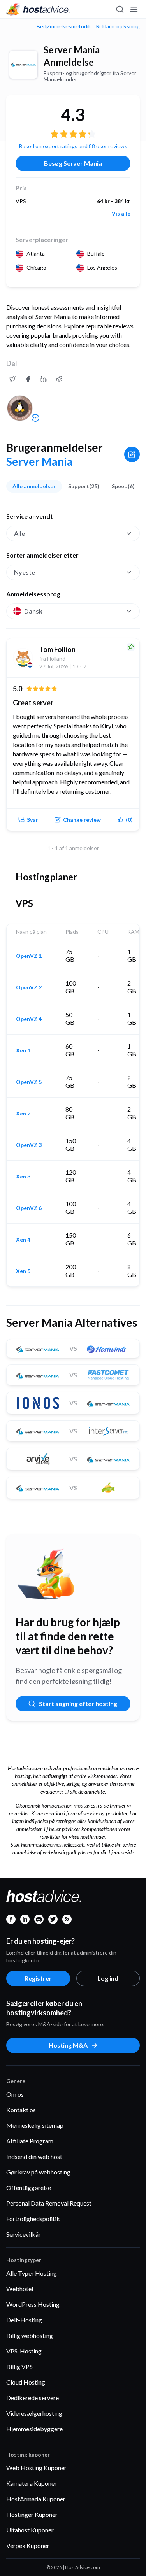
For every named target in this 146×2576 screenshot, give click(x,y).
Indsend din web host (34, 2156)
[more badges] (35, 418)
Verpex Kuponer (28, 2545)
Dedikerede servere (33, 2398)
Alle (19, 533)
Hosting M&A (68, 2045)
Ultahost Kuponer (30, 2530)
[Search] (120, 9)
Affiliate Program (30, 2141)
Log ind (108, 1978)
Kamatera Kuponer (32, 2483)
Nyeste (25, 572)
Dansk (33, 611)
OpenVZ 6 (29, 1208)
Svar (33, 820)
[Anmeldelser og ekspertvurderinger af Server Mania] (12, 379)
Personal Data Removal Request (49, 2203)
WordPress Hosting (33, 2304)
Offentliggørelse (29, 2188)
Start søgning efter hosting (78, 1704)
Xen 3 (23, 1177)
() (129, 820)
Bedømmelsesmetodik (64, 26)
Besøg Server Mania (73, 163)
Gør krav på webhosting (38, 2172)
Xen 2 (23, 1114)
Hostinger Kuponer (32, 2514)
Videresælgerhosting (34, 2413)
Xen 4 (23, 1240)
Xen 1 (23, 1050)
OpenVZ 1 (29, 956)
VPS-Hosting (24, 2351)
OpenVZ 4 (29, 1019)
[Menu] (134, 9)
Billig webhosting (30, 2335)
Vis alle (121, 214)
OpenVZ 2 (29, 987)
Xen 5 (23, 1271)
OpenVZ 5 (29, 1082)
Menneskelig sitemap (35, 2125)
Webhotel (20, 2289)
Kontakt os (21, 2110)
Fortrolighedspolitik (33, 2219)
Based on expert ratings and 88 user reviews (73, 146)
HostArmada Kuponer (36, 2499)
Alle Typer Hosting (32, 2273)
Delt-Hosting (24, 2320)
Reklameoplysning (118, 26)
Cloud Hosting (26, 2382)
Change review (82, 820)
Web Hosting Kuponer (36, 2468)
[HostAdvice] (38, 9)
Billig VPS (19, 2366)
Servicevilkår (24, 2234)
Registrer (38, 1978)
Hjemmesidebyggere (34, 2429)
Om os (15, 2094)
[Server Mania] (23, 65)
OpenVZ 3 (29, 1145)
